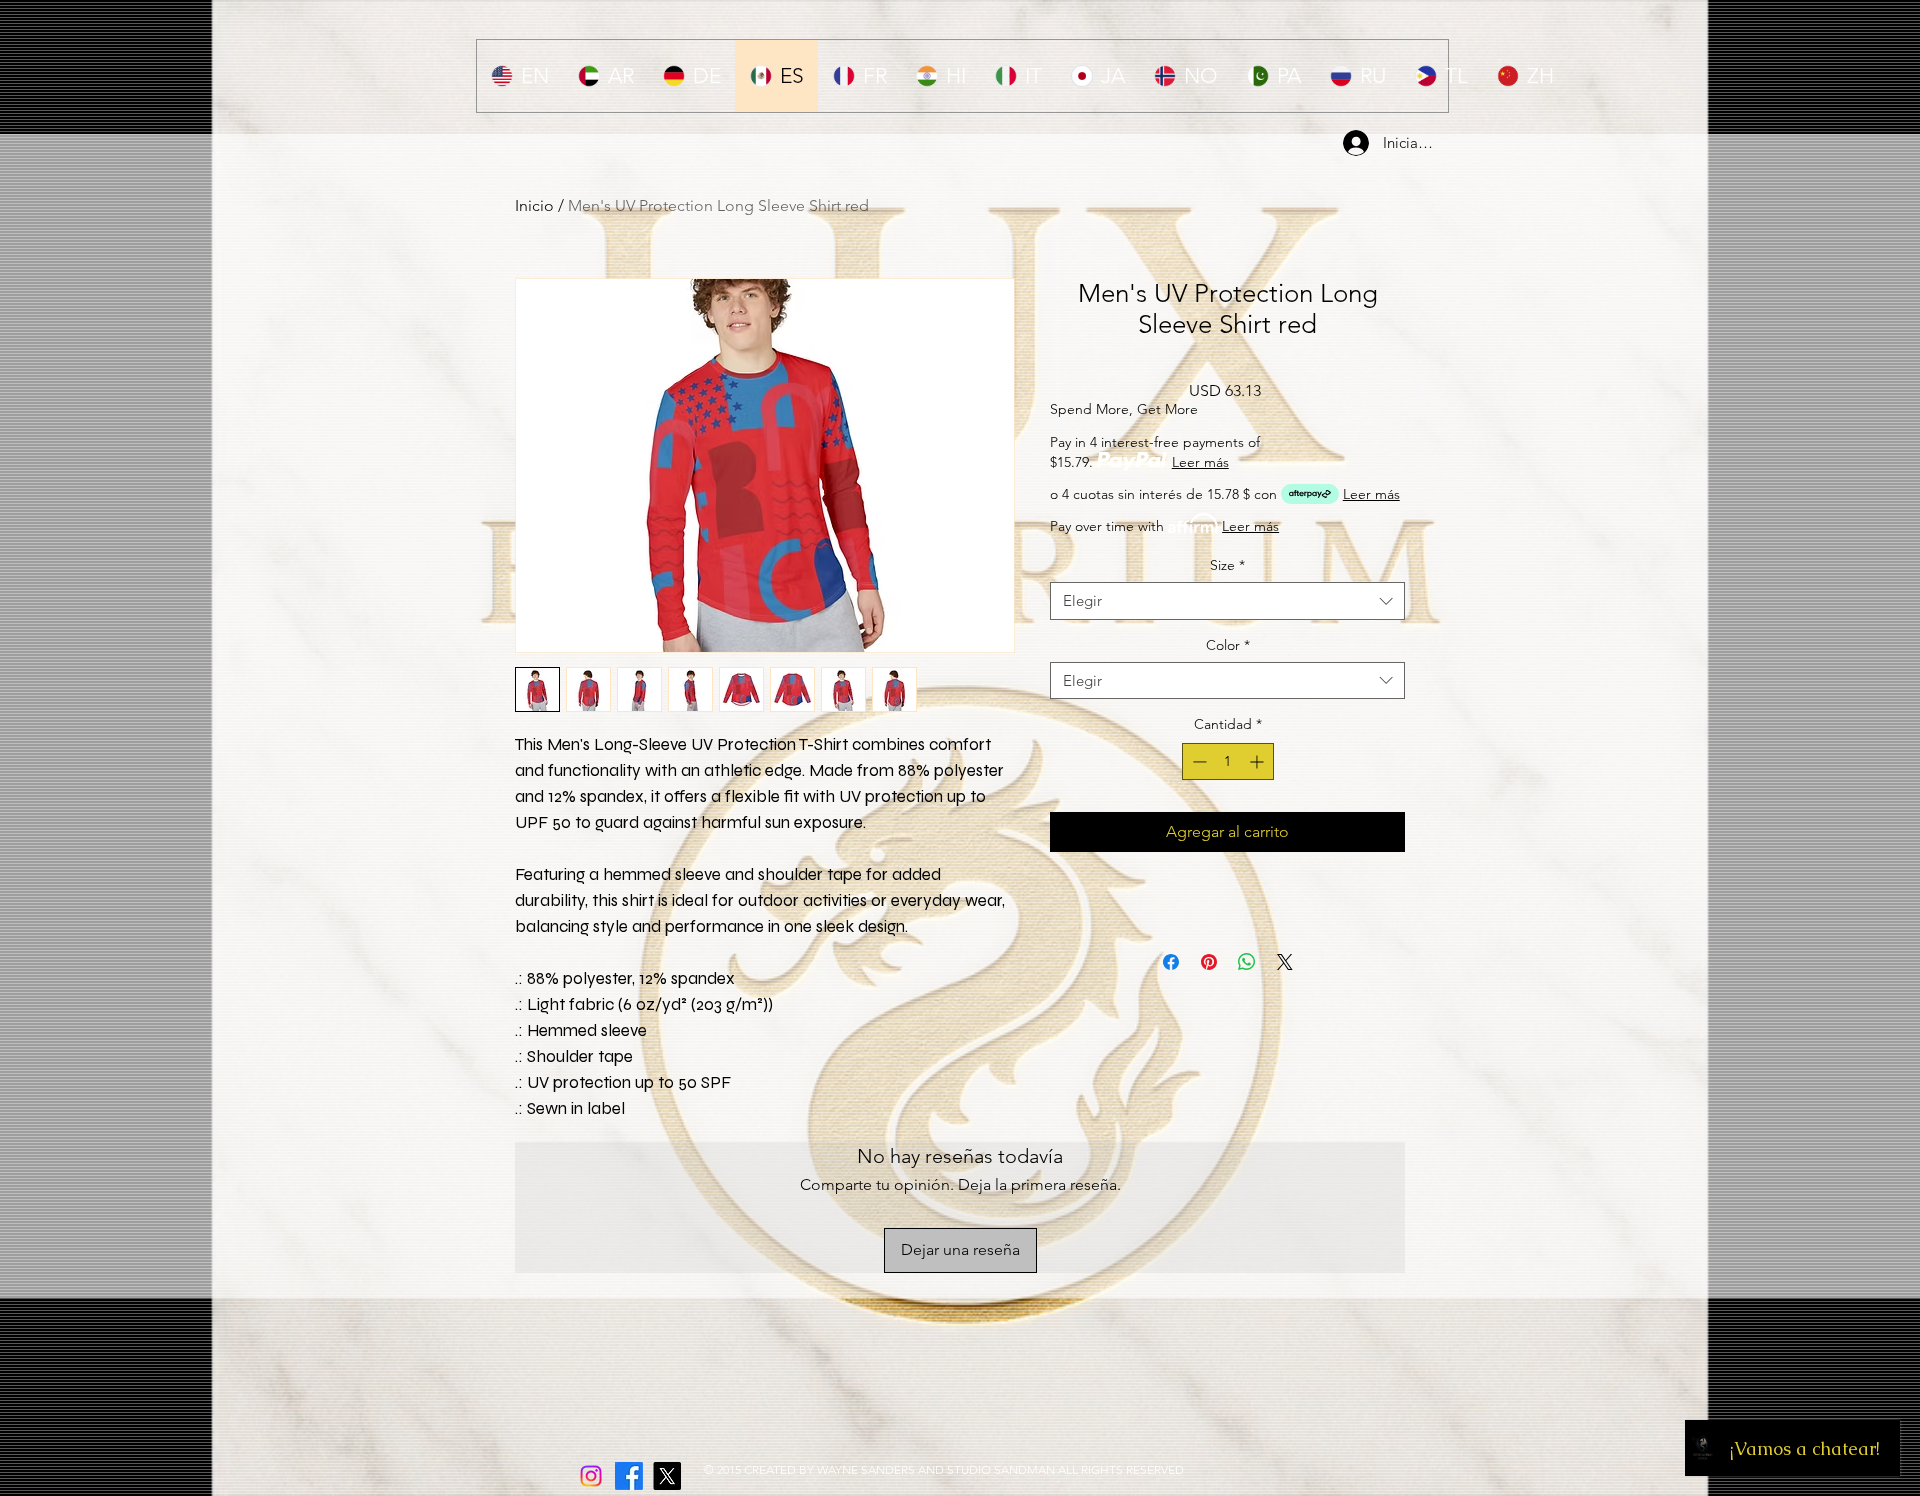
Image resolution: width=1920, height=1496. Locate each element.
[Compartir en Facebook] (1171, 1016)
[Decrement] (1197, 761)
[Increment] (1258, 761)
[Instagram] (591, 1476)
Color (1228, 645)
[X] (667, 1476)
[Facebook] (629, 1476)
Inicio (534, 205)
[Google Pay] (1227, 939)
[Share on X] (1285, 1016)
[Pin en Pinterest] (1209, 1016)
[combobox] (1227, 601)
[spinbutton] (1228, 761)
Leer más (1200, 462)
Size (1227, 565)
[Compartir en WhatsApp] (1247, 1016)
